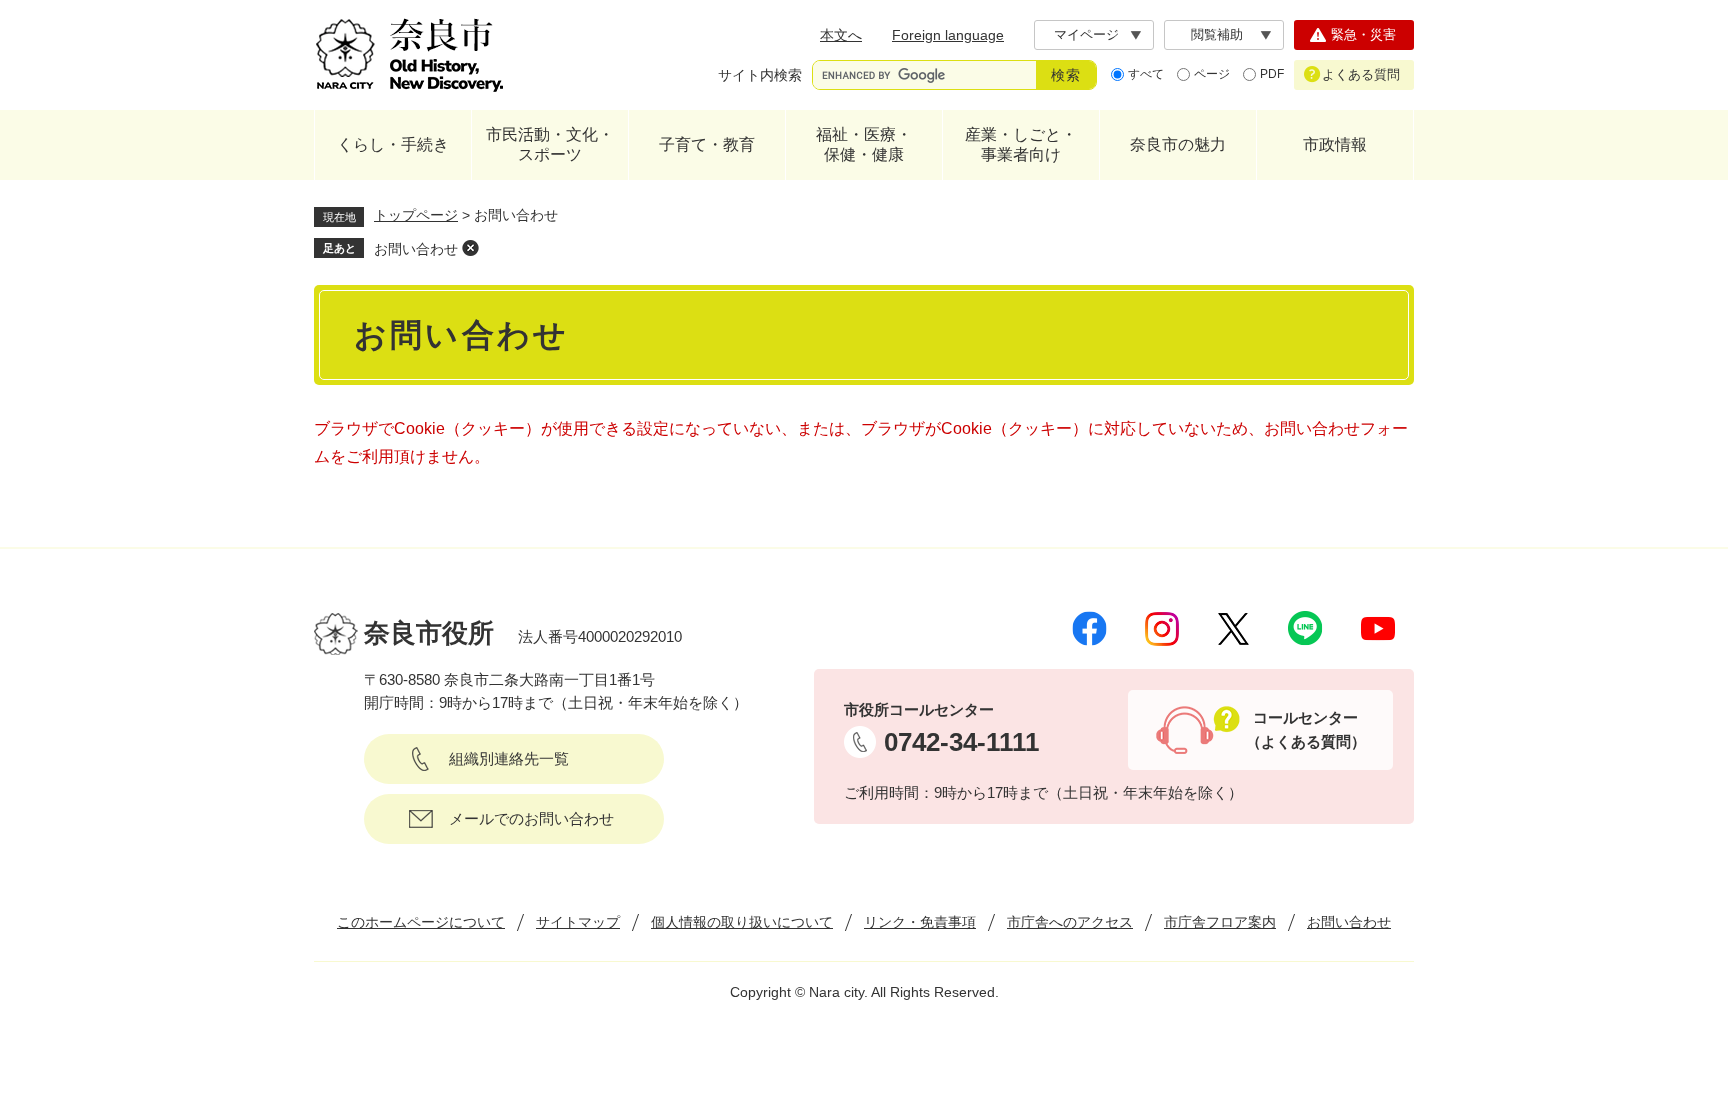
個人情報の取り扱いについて (742, 922)
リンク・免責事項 (920, 922)
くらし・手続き (393, 144)
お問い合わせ (416, 249)
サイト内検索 (760, 75)
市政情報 (1335, 144)
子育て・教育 (707, 144)
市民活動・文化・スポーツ (550, 144)
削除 (470, 248)
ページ (1212, 74)
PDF (1272, 74)
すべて (1146, 74)
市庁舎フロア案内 (1220, 922)
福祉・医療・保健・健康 (864, 144)
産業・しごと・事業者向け (1021, 144)
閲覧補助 (1217, 34)
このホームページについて (421, 922)
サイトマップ (578, 922)
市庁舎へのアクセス (1070, 922)
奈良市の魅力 (1178, 144)
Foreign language (948, 35)
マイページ (1086, 34)
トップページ (416, 215)
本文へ (841, 35)
